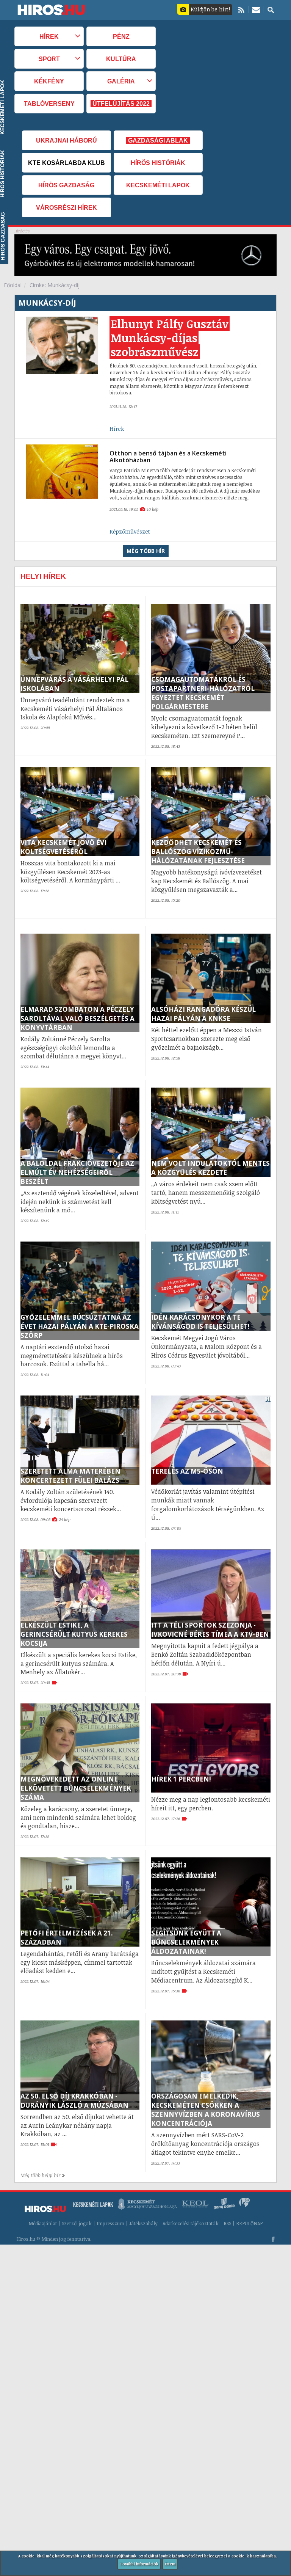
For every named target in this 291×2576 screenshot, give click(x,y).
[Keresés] (271, 9)
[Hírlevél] (256, 9)
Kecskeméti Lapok (158, 185)
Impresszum (110, 2224)
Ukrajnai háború (66, 140)
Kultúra (121, 59)
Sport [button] (49, 59)
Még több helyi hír (41, 2175)
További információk (139, 2564)
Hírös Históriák (158, 163)
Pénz (121, 36)
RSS (227, 2224)
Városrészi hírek (66, 207)
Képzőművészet (130, 531)
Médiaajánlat (43, 2224)
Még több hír (146, 551)
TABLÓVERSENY (49, 104)
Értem (170, 2564)
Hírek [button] (49, 36)
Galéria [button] (121, 81)
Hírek (117, 429)
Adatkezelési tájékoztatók (191, 2224)
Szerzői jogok (77, 2224)
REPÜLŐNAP (249, 2224)
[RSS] (241, 9)
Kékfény (49, 81)
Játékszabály (143, 2224)
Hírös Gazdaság (66, 185)
